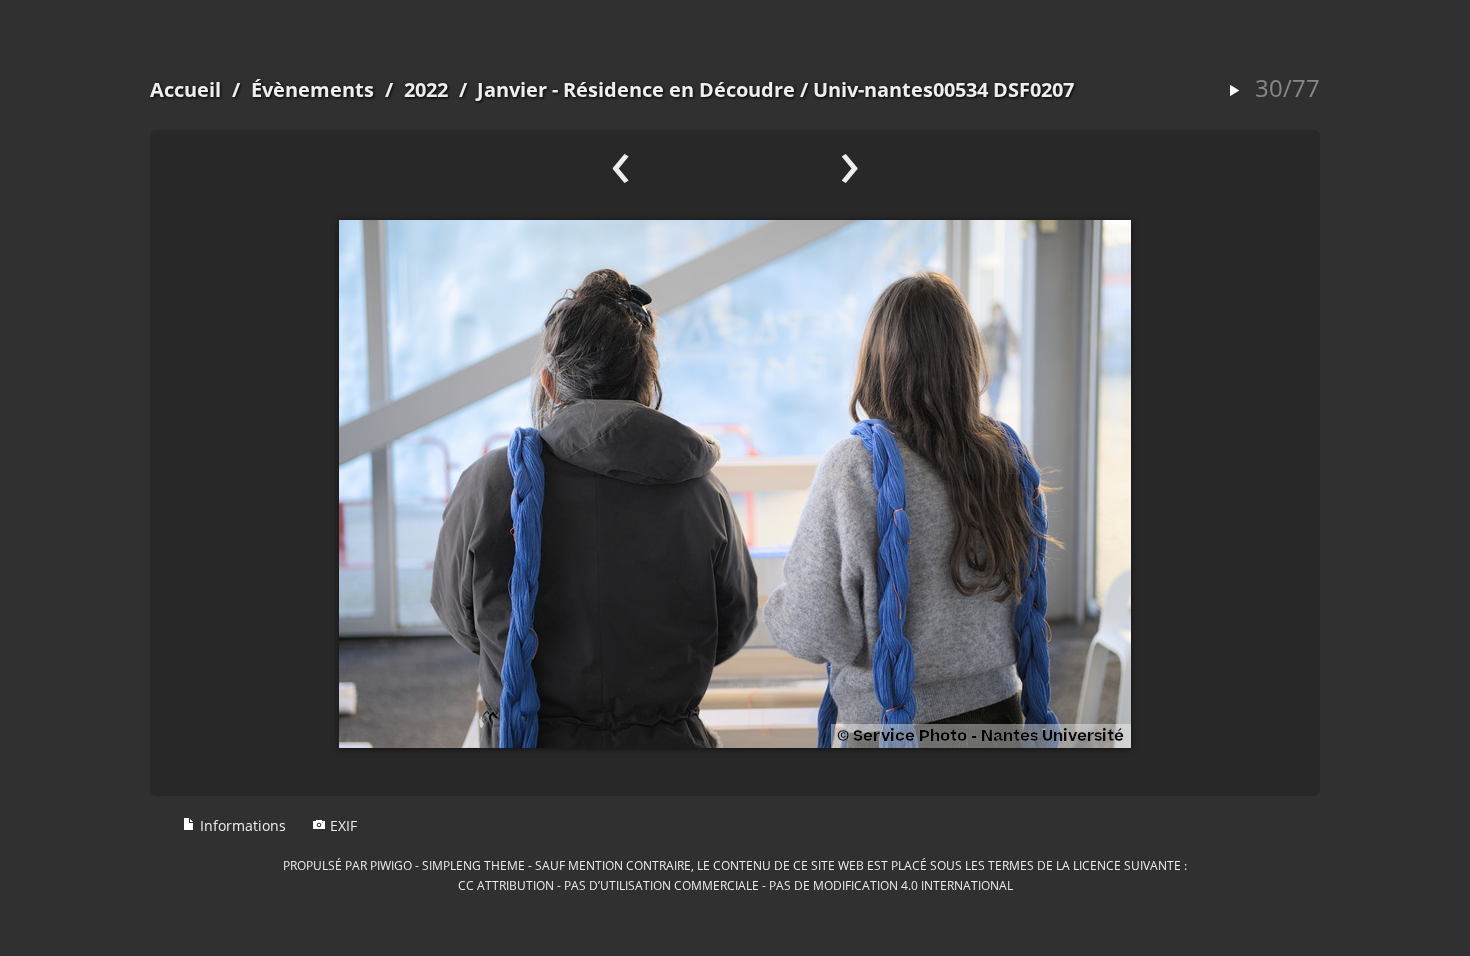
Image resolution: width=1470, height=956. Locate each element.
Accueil (185, 89)
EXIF (341, 825)
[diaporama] (1234, 91)
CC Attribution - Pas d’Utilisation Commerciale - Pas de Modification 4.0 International (735, 885)
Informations (241, 825)
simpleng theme (473, 865)
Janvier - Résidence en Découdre (636, 89)
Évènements (312, 89)
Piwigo (391, 865)
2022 (426, 89)
